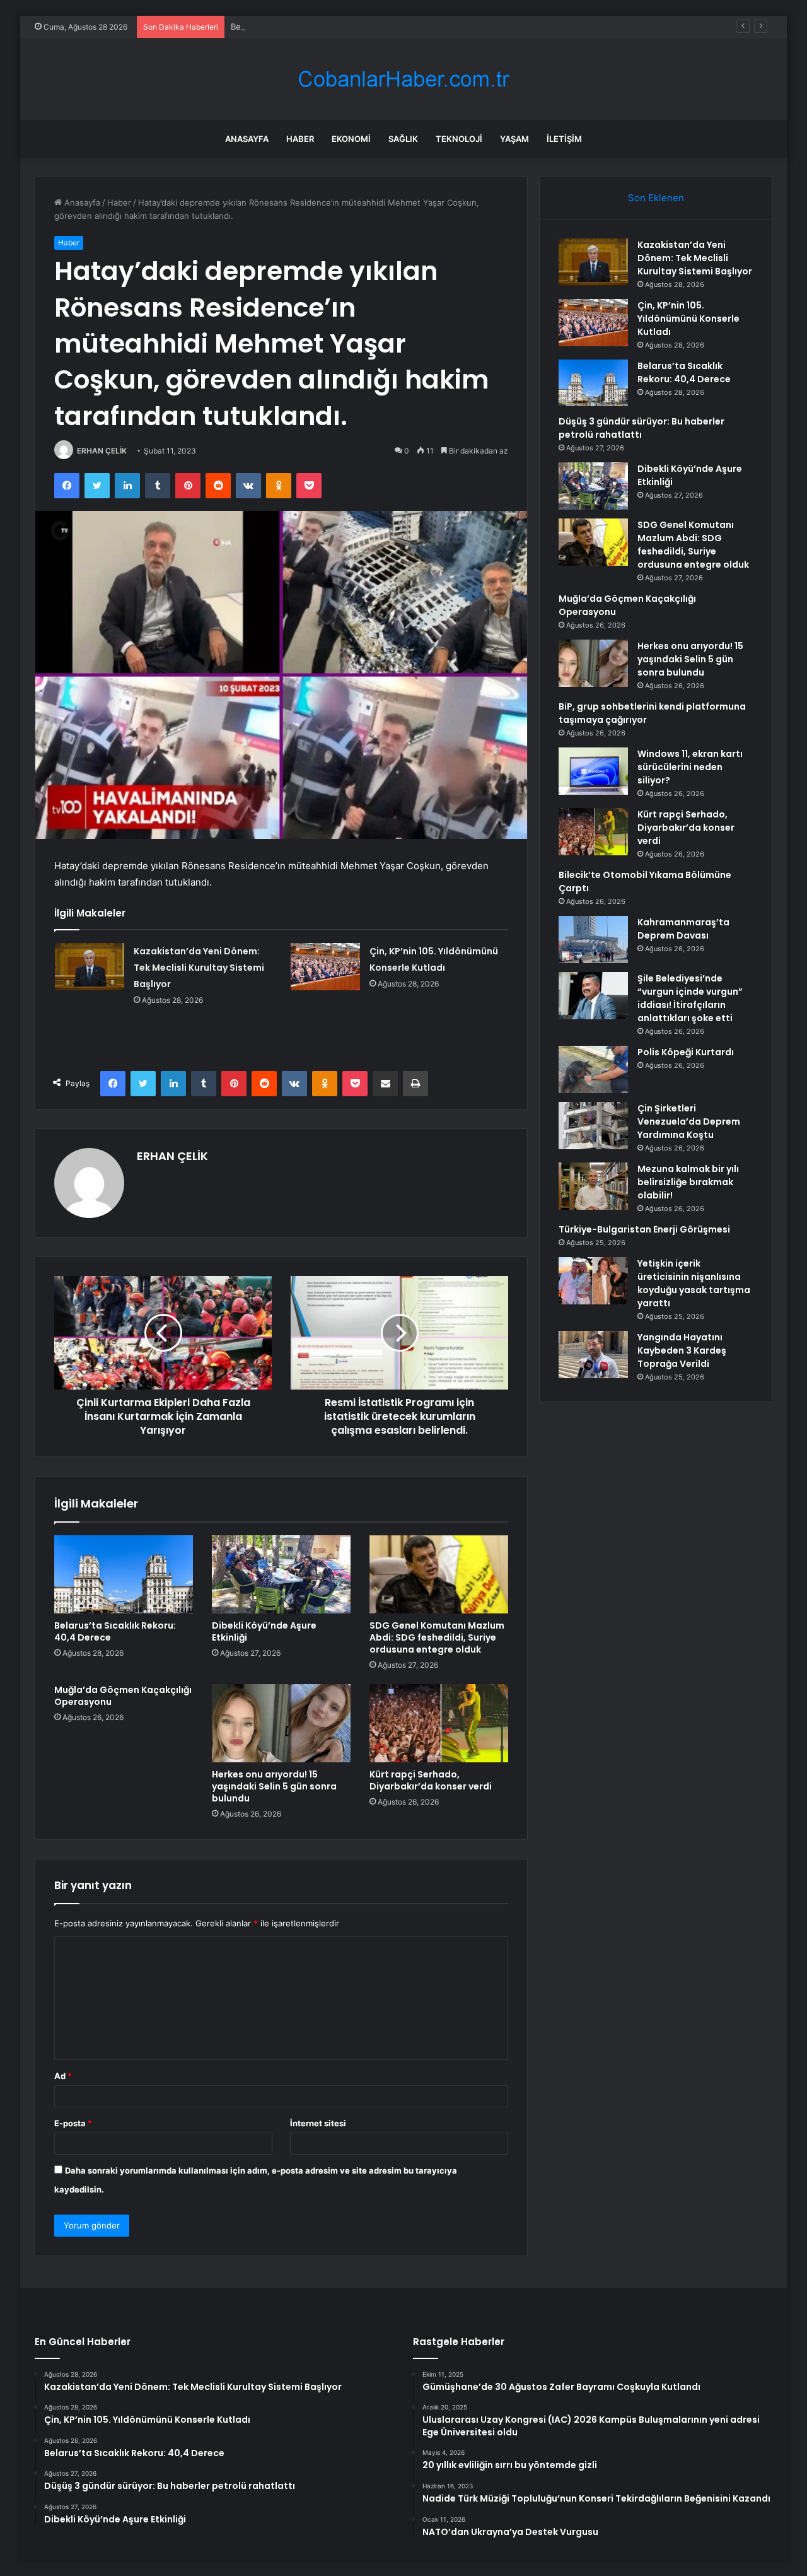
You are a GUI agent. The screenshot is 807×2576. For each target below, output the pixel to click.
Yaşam (514, 139)
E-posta (73, 2123)
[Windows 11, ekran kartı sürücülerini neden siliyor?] (593, 771)
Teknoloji (459, 139)
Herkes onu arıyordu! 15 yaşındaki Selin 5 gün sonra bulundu (274, 1786)
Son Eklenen (656, 198)
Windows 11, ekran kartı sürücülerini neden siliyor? (690, 767)
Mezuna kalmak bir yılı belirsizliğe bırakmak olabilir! (688, 1182)
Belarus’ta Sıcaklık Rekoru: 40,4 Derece (307, 26)
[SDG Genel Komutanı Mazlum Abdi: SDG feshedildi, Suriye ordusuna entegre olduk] (439, 1574)
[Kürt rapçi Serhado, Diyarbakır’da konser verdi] (439, 1723)
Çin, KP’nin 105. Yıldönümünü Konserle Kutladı (688, 319)
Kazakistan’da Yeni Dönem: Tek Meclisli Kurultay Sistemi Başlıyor (199, 968)
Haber (300, 139)
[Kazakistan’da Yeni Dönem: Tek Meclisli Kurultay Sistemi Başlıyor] (90, 967)
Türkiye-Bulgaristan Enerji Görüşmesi (644, 1229)
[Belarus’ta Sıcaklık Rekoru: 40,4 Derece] (124, 1574)
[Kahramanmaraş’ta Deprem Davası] (593, 940)
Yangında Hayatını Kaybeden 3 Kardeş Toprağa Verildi (682, 1350)
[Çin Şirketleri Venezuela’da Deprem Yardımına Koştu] (593, 1126)
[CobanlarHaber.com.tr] (403, 79)
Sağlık (403, 139)
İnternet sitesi (318, 2123)
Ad (63, 2076)
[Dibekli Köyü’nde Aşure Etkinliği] (281, 1574)
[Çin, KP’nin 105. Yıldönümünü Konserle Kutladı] (325, 967)
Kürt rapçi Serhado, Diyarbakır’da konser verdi (431, 1780)
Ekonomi (351, 139)
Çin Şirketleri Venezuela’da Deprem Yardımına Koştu (689, 1121)
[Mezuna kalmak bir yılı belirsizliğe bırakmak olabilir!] (593, 1186)
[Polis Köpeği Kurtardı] (593, 1069)
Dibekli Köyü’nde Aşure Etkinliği (264, 1631)
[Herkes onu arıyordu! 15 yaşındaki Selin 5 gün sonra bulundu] (281, 1723)
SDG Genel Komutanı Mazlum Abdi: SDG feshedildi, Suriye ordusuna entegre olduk (437, 1637)
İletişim (564, 139)
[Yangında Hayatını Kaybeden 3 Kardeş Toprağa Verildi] (593, 1355)
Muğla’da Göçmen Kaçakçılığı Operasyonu (123, 1696)
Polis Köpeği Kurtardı (686, 1052)
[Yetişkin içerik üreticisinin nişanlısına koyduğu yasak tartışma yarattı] (593, 1281)
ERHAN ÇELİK (102, 451)
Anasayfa (247, 139)
